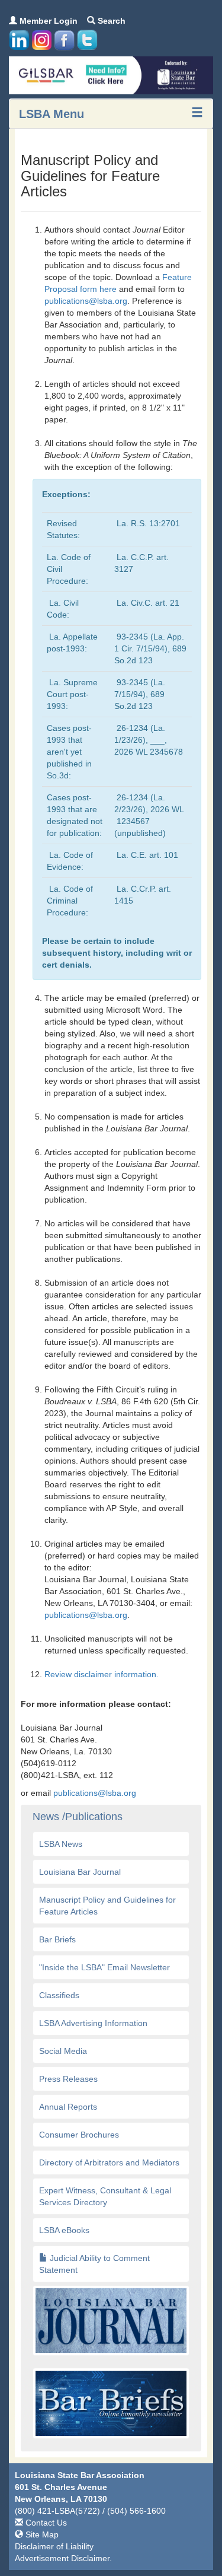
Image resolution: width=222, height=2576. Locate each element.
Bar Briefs (57, 1939)
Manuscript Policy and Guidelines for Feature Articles (107, 1906)
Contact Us (45, 2523)
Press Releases (68, 2079)
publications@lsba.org (86, 301)
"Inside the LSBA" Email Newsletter (104, 1967)
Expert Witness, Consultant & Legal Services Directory (105, 2196)
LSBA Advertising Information (93, 2023)
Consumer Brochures (79, 2135)
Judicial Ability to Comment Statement (94, 2264)
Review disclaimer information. (103, 1674)
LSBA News (61, 1844)
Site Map (41, 2534)
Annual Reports (68, 2107)
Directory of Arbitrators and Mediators (109, 2162)
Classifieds (59, 1995)
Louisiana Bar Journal (80, 1872)
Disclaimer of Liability (54, 2546)
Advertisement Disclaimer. (63, 2558)
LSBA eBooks (64, 2230)
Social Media (63, 2051)
